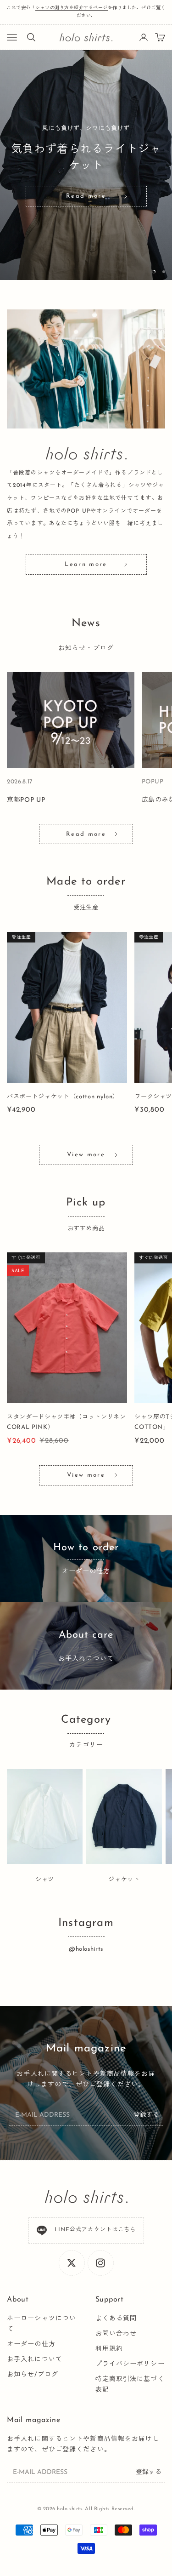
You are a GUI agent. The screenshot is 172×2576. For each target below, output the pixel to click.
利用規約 (109, 2349)
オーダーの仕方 (31, 2345)
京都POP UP (26, 800)
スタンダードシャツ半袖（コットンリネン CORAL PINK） (67, 1422)
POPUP (153, 782)
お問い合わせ (116, 2334)
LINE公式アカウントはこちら (95, 2230)
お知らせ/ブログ (33, 2375)
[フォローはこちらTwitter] (72, 2263)
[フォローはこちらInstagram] (100, 2263)
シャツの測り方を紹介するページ (72, 8)
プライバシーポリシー (130, 2364)
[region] (86, 165)
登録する (146, 2115)
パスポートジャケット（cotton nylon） (63, 1097)
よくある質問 (116, 2319)
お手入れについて (35, 2360)
